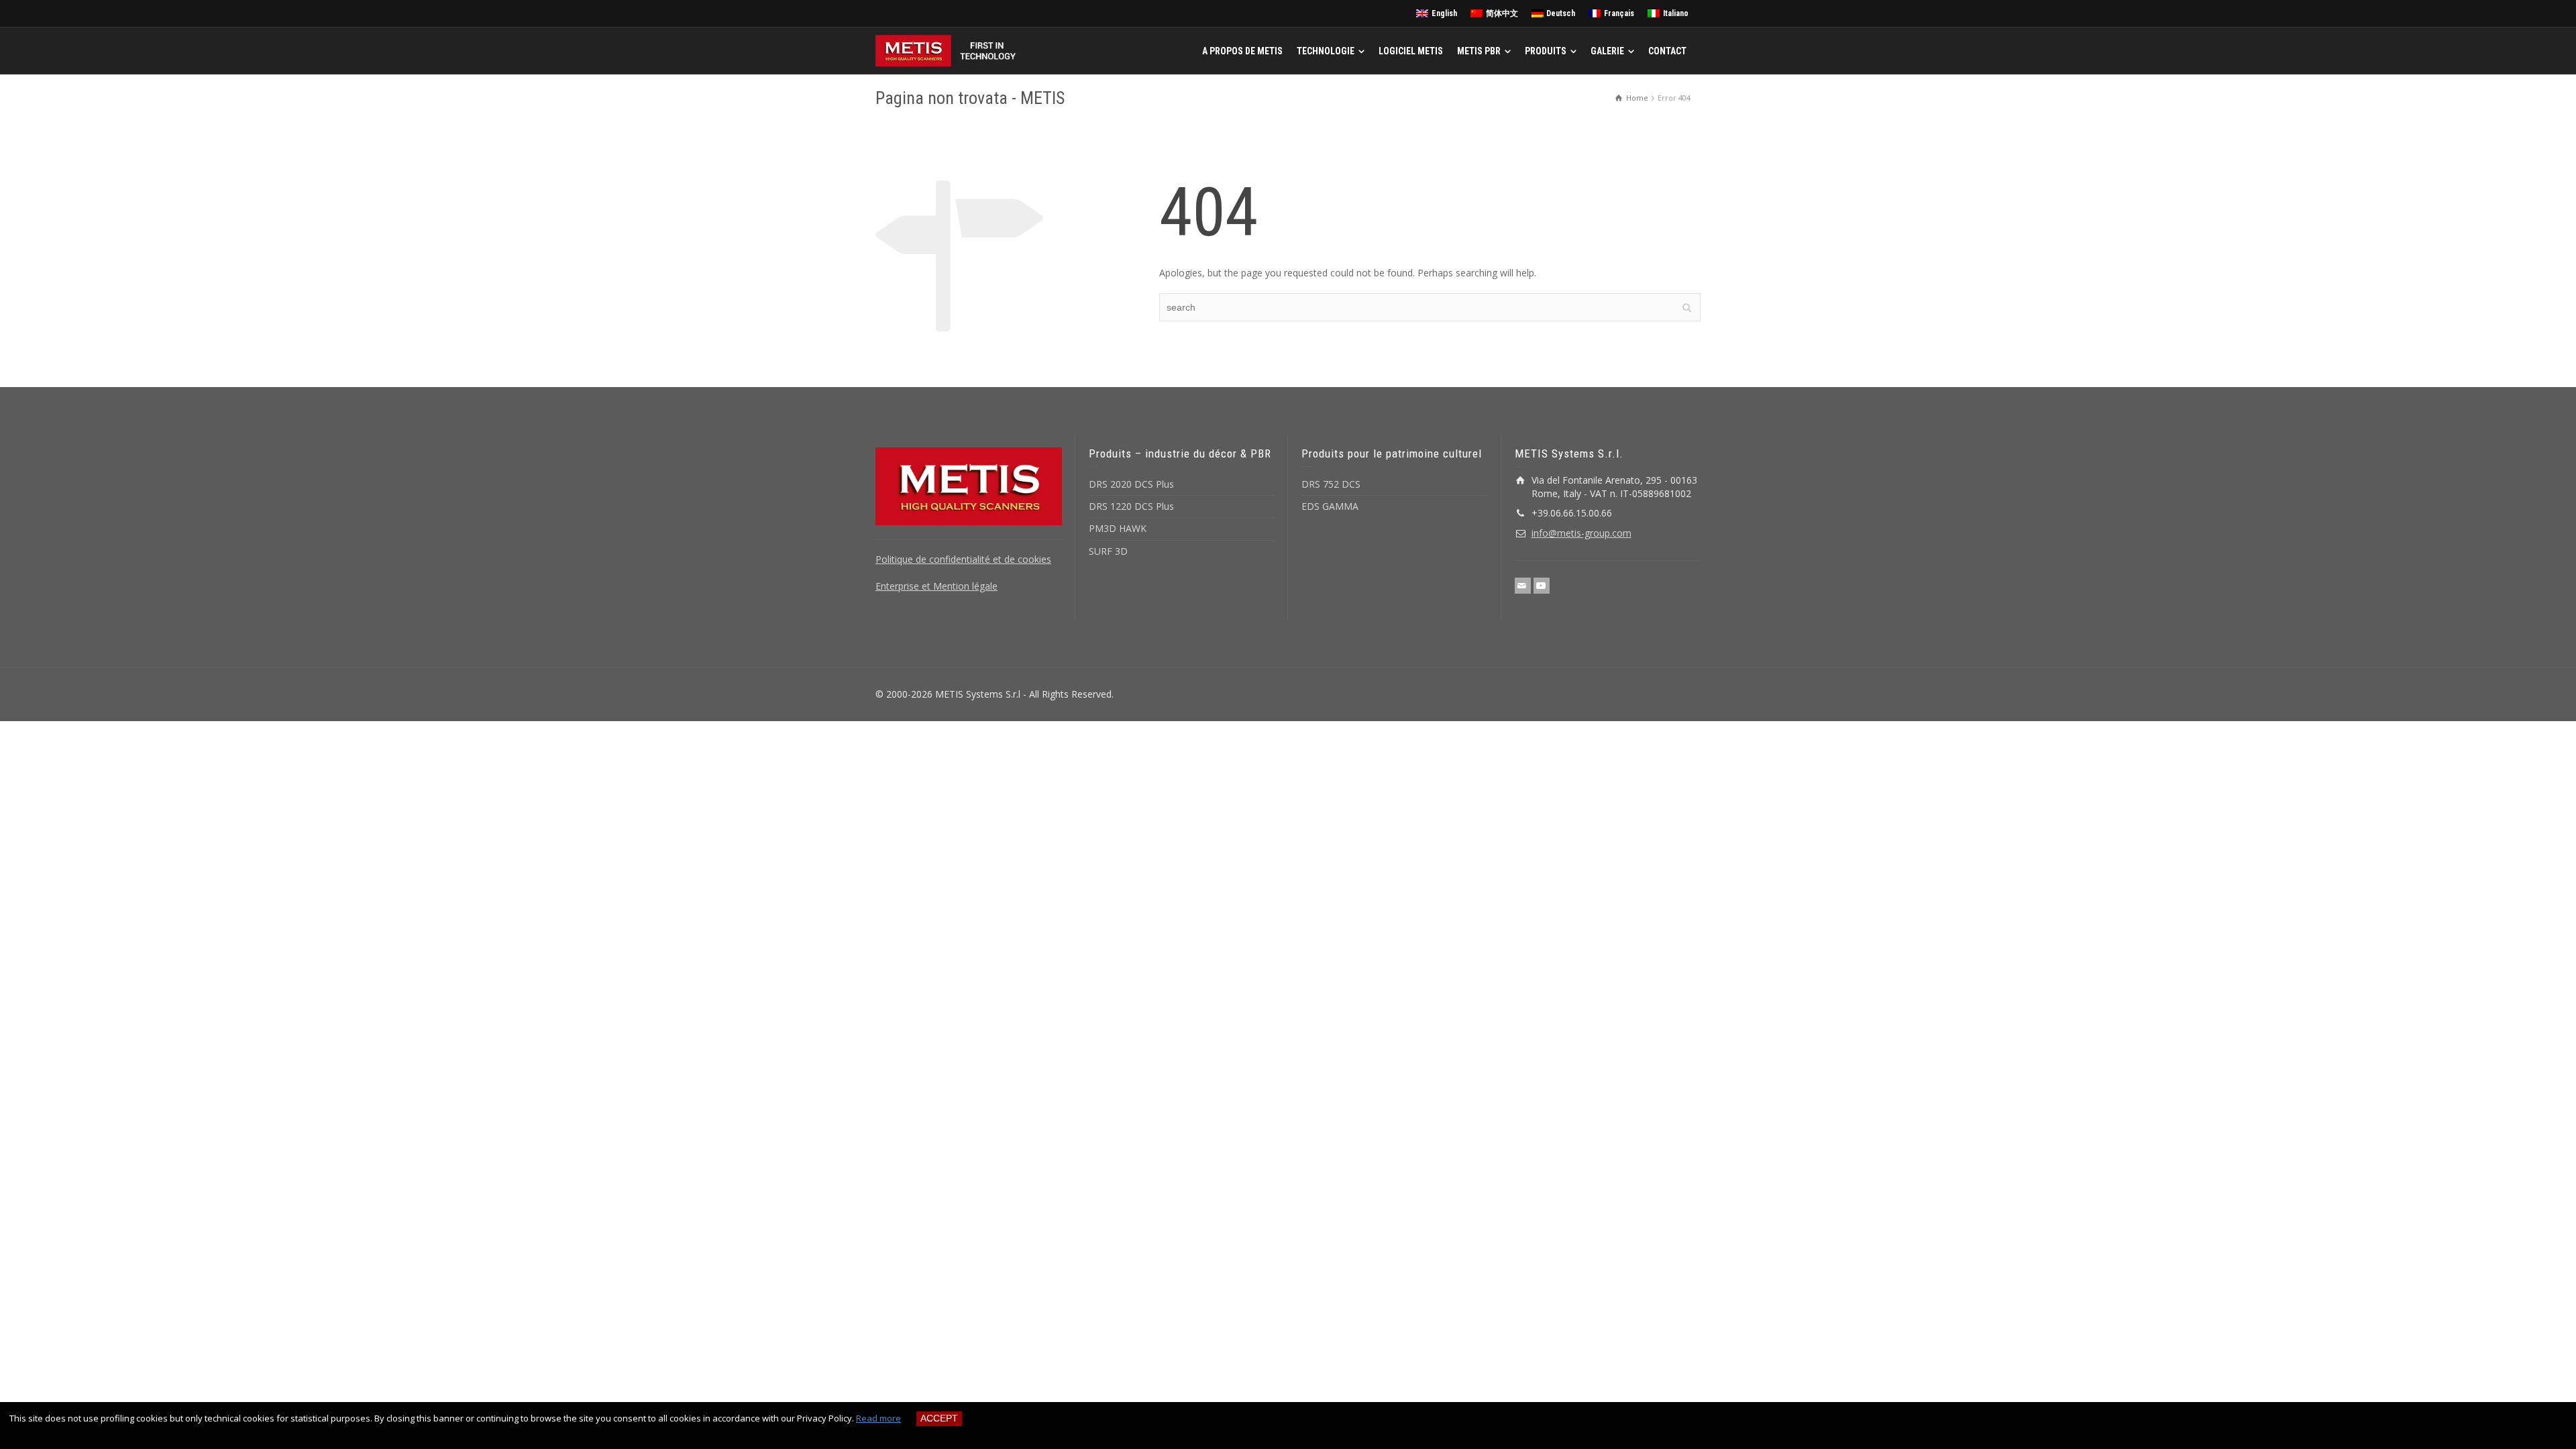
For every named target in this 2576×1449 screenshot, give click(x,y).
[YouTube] (1542, 586)
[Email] (1523, 586)
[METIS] (949, 50)
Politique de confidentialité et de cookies (963, 559)
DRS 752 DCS (1331, 484)
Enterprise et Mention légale (936, 586)
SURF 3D (1108, 551)
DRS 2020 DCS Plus (1131, 484)
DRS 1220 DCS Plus (1131, 506)
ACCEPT (939, 1418)
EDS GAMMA (1330, 506)
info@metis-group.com (1581, 533)
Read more (878, 1418)
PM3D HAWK (1118, 528)
